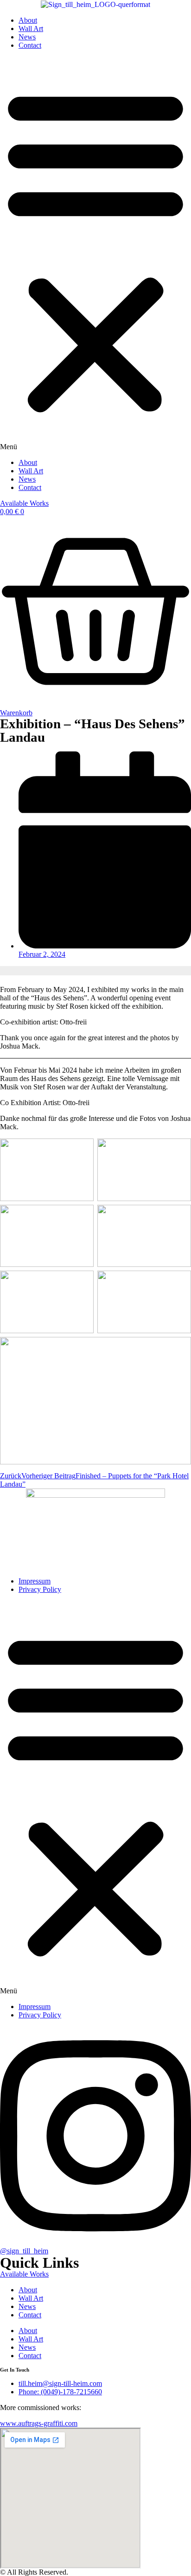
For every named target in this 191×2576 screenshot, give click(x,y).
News (27, 37)
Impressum (35, 1581)
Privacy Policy (40, 1589)
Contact (30, 45)
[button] (95, 254)
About (28, 20)
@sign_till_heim (24, 2251)
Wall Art (31, 29)
